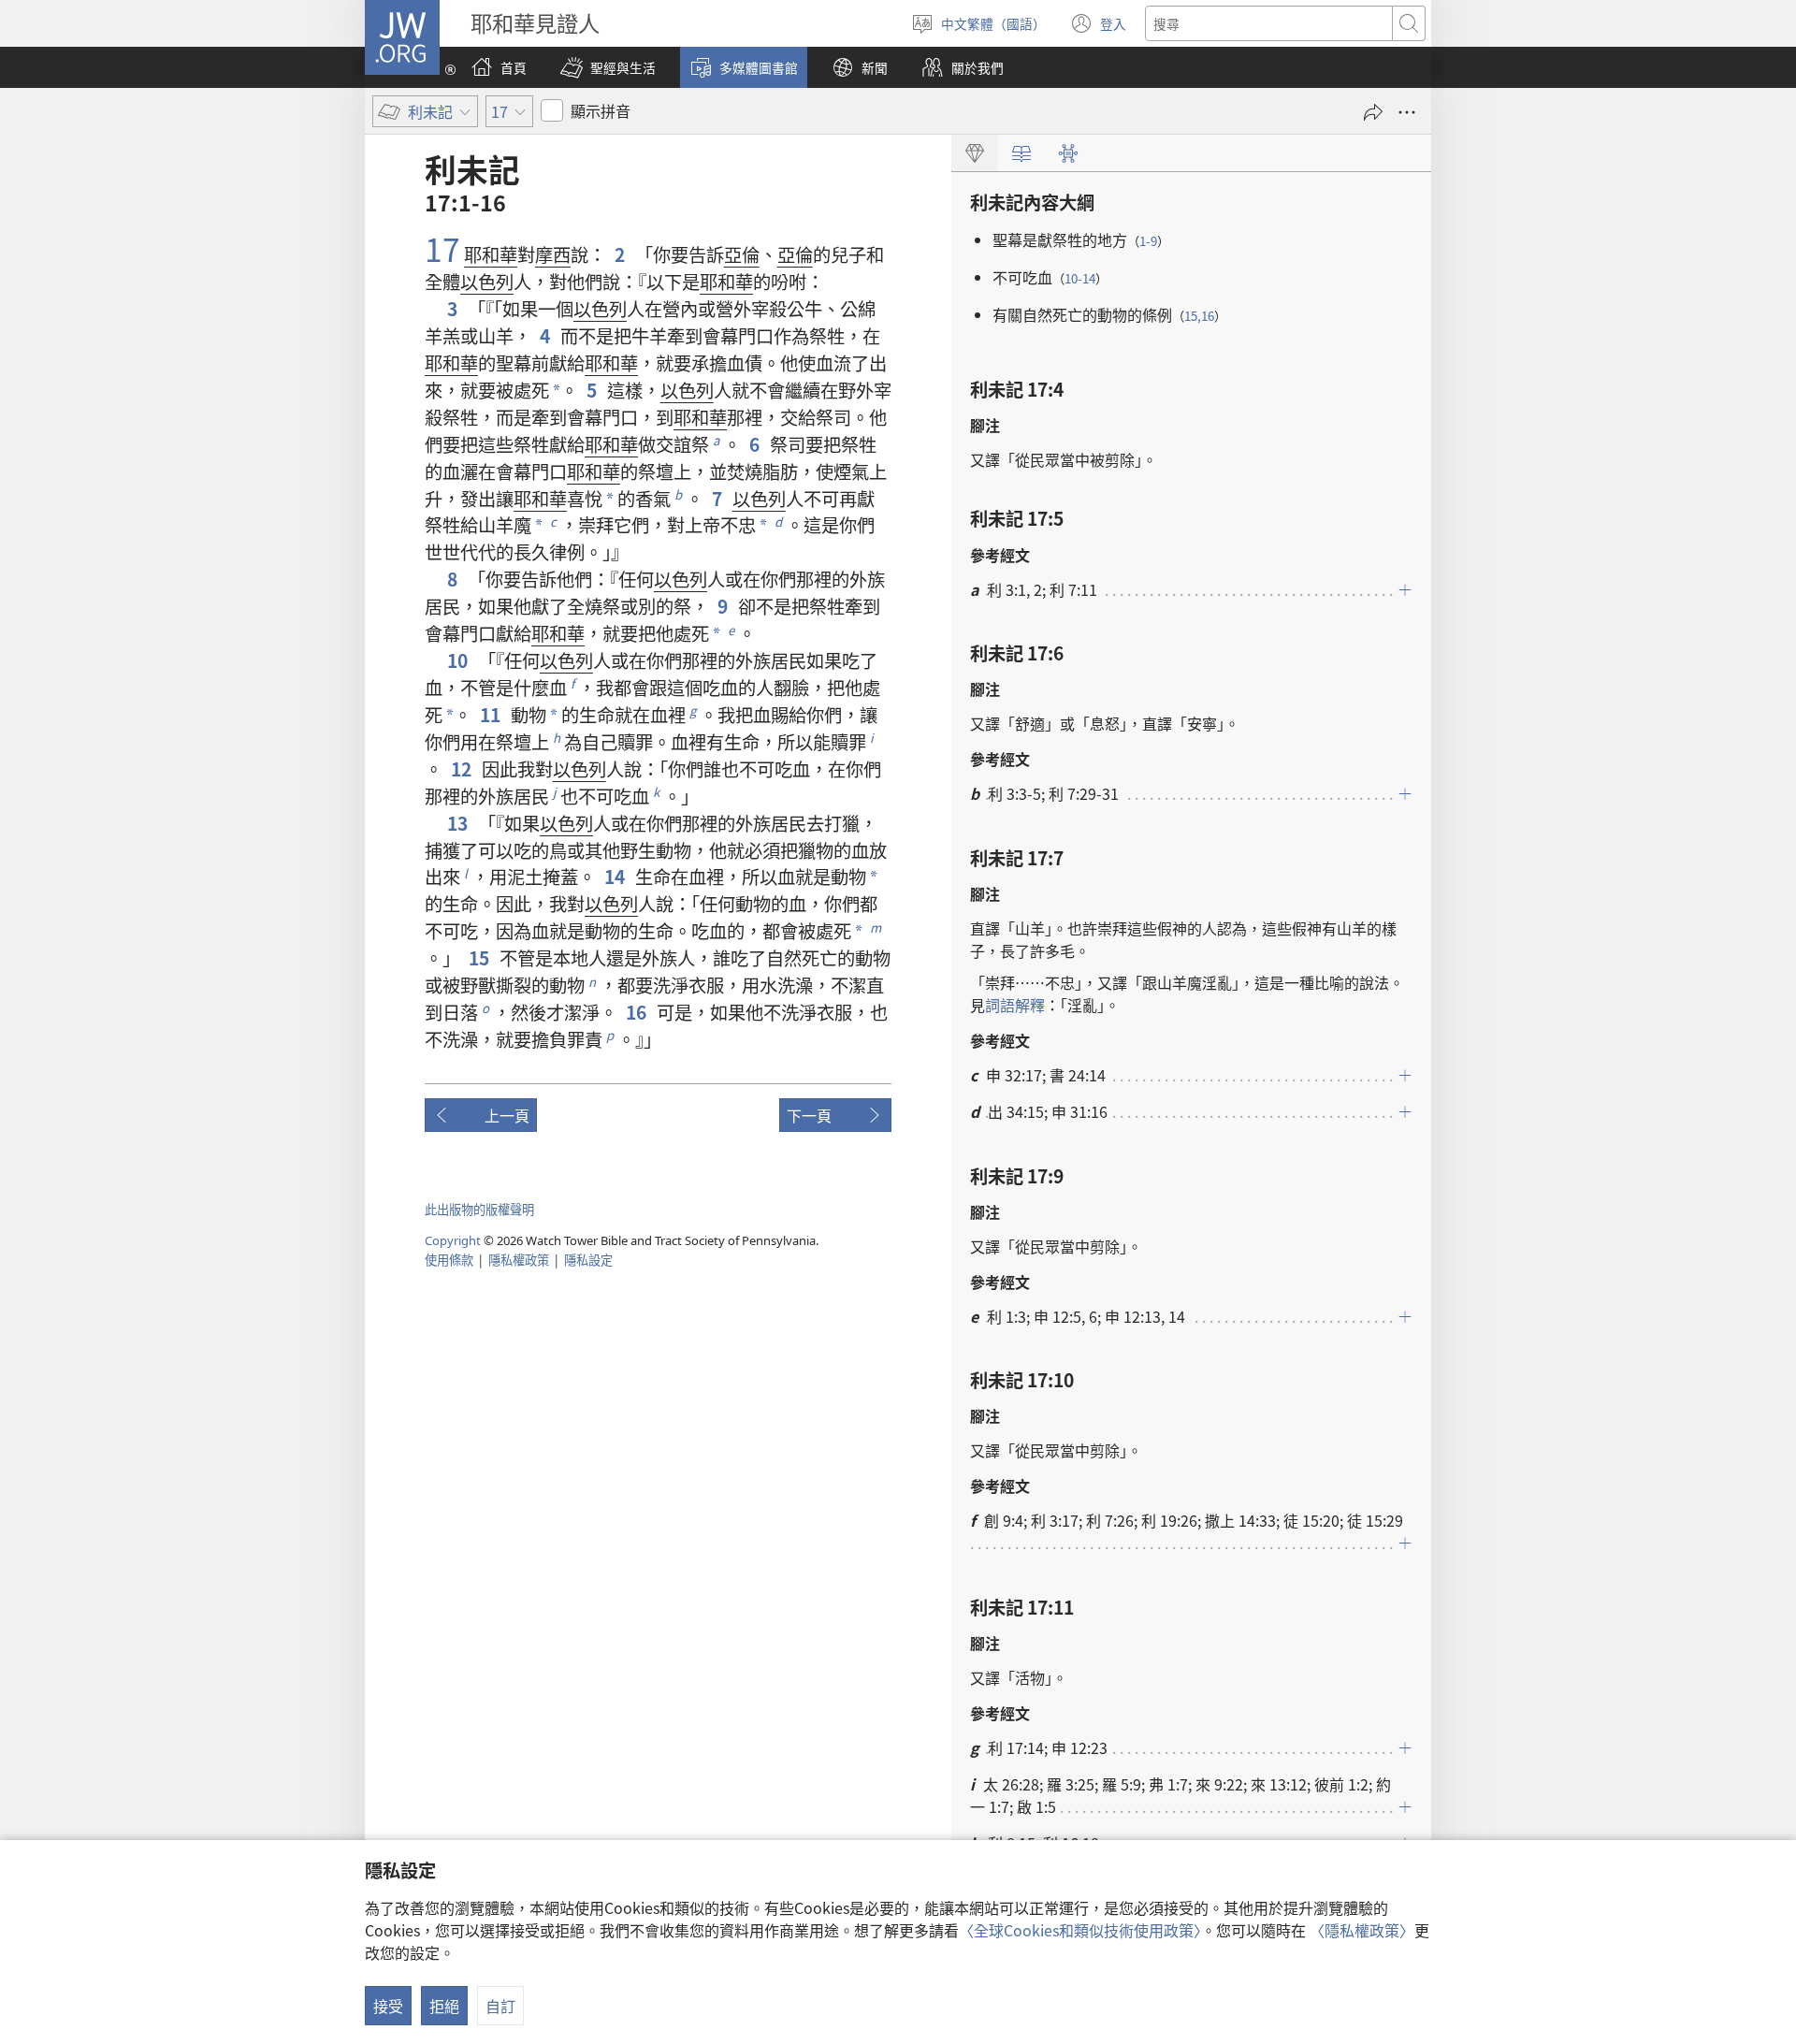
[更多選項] (1407, 112)
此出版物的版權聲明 (479, 1209)
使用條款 (449, 1260)
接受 (388, 2006)
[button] (608, 67)
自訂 (500, 2006)
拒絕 (444, 2006)
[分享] (1373, 112)
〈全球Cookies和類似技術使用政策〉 (1080, 1930)
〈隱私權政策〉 (1362, 1930)
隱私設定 (588, 1260)
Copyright (453, 1240)
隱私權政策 (519, 1260)
